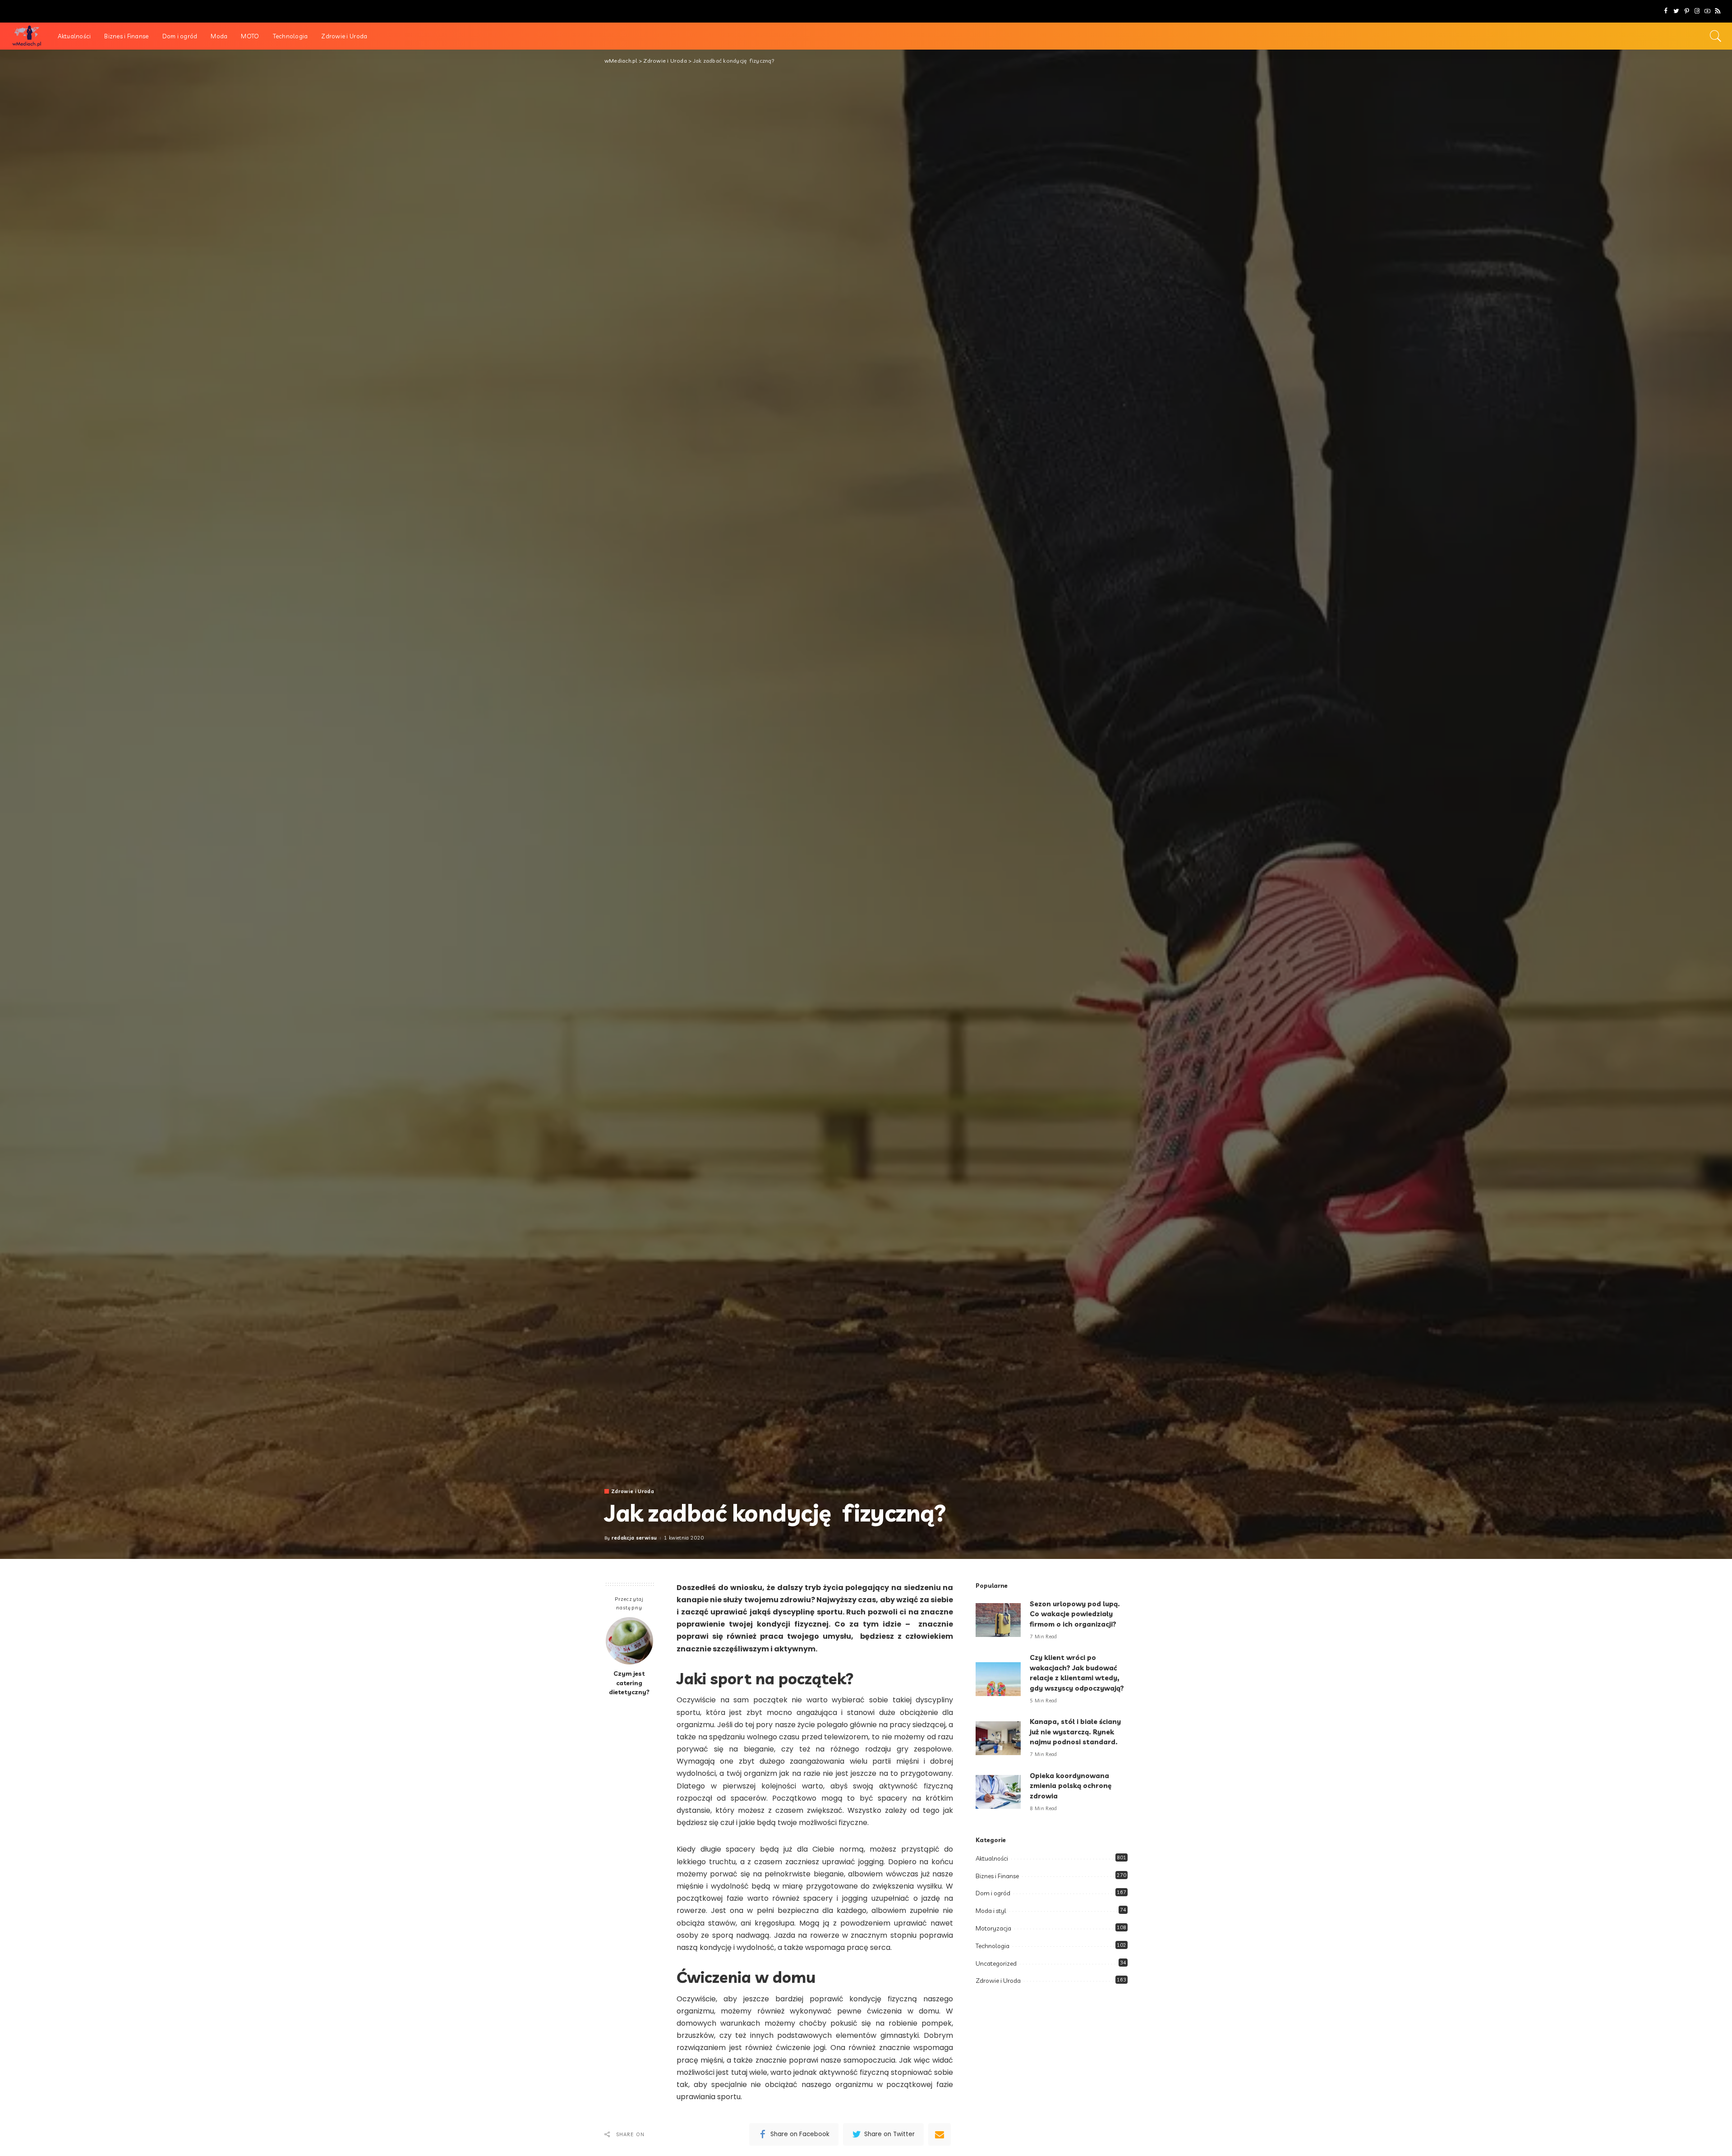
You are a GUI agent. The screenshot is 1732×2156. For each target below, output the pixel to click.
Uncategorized (996, 1963)
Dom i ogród (993, 1893)
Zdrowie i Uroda (633, 1492)
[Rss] (1718, 11)
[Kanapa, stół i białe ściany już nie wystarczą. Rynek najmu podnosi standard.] (998, 1738)
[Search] (1716, 36)
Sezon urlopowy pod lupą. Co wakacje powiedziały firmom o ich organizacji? (1075, 1614)
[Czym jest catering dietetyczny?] (629, 1641)
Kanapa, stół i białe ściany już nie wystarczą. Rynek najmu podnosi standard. (1075, 1732)
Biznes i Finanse (997, 1876)
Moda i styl (991, 1911)
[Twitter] (1676, 11)
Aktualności (992, 1858)
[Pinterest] (1687, 11)
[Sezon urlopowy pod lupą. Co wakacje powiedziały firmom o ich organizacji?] (998, 1620)
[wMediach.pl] (27, 36)
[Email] (940, 2134)
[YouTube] (1707, 11)
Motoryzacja (993, 1928)
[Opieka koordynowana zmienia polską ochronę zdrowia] (998, 1792)
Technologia (993, 1946)
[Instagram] (1697, 11)
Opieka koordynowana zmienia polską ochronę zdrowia (1071, 1786)
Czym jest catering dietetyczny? (629, 1683)
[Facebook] (1666, 11)
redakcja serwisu (634, 1538)
